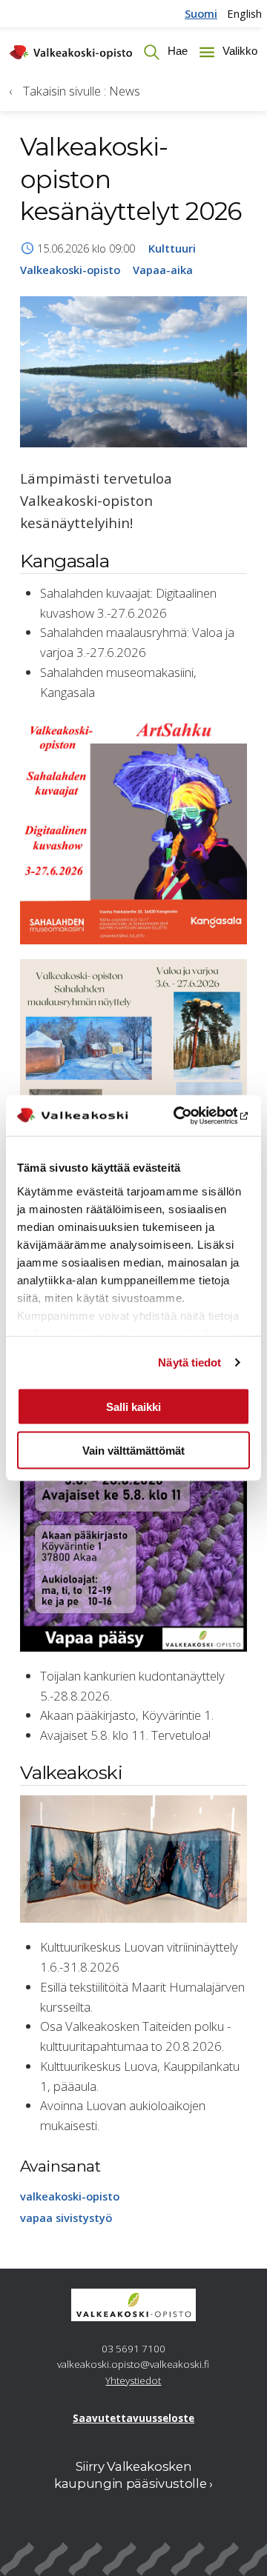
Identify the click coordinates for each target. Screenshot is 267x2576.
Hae (176, 51)
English (244, 13)
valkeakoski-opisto (70, 2196)
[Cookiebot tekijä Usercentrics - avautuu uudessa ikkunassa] (189, 1116)
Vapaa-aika (163, 270)
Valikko (238, 51)
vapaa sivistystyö (66, 2218)
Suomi (201, 13)
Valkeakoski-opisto (70, 270)
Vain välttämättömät (133, 1450)
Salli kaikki (133, 1407)
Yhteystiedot (133, 2380)
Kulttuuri (172, 248)
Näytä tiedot (189, 1362)
